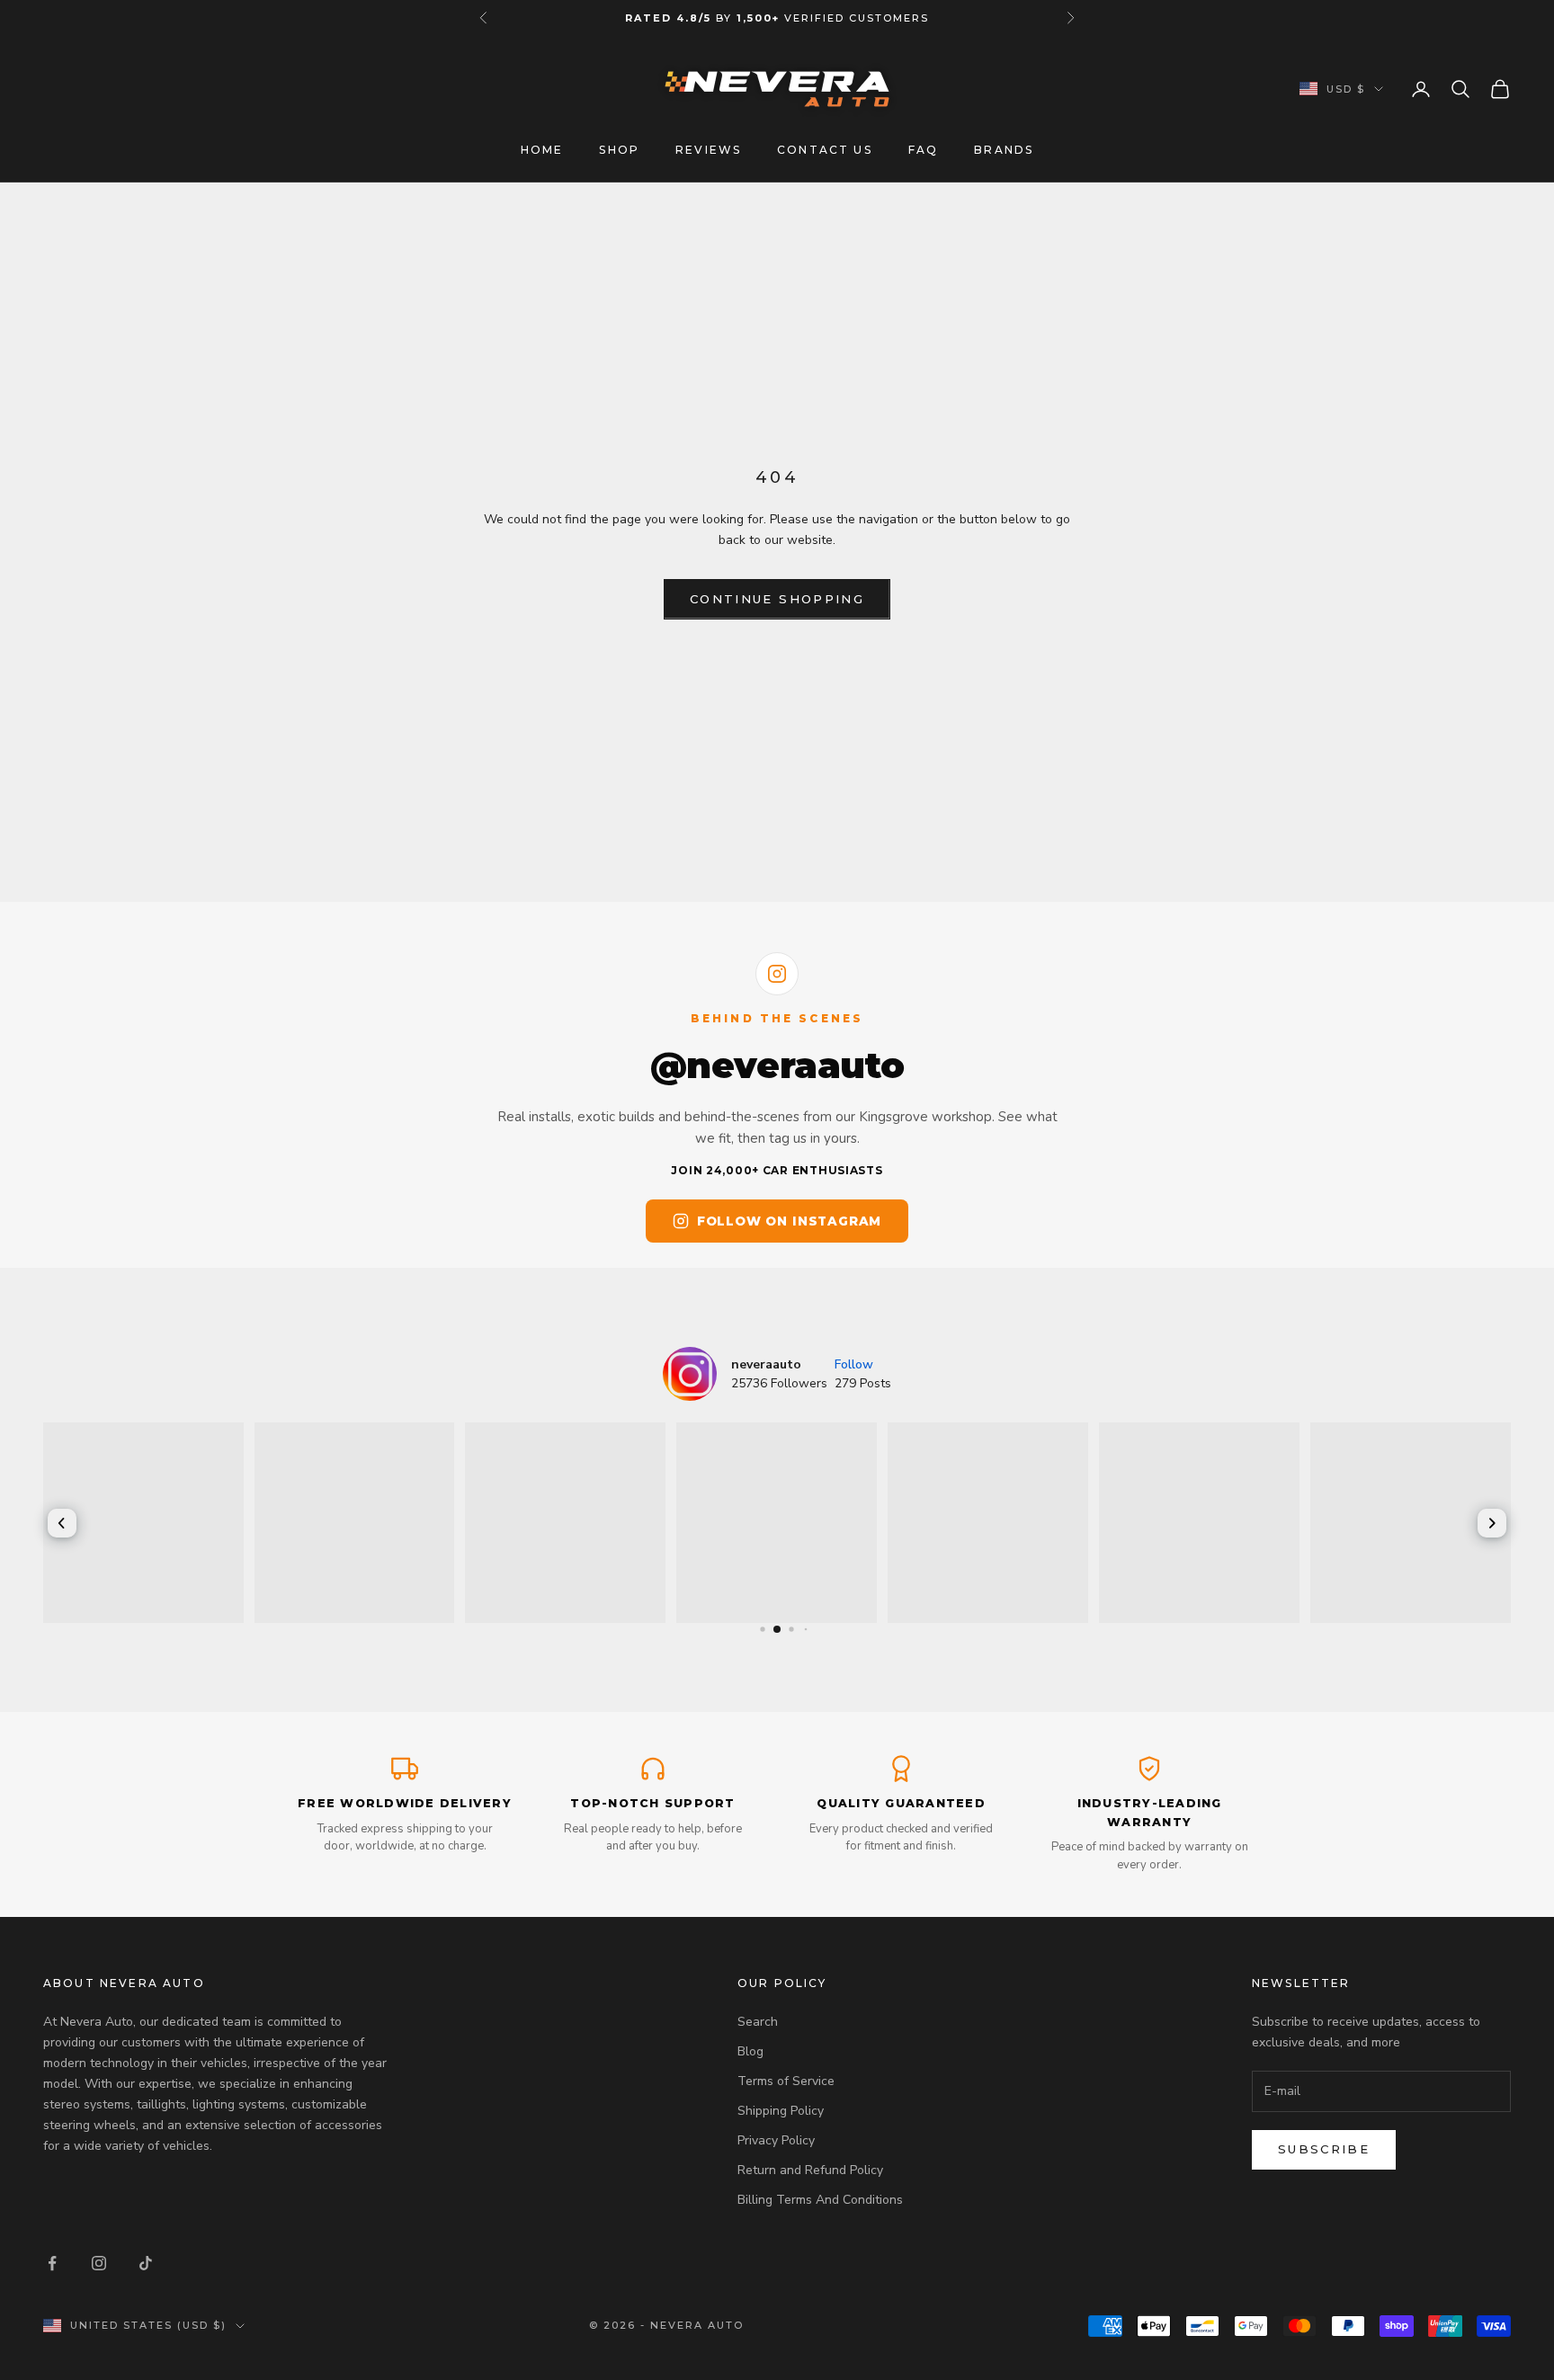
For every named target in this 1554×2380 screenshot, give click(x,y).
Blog (750, 2051)
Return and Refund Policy (810, 2170)
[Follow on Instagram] (99, 2263)
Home (542, 150)
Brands (1004, 150)
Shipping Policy (781, 2111)
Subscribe (1324, 2149)
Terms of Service (786, 2081)
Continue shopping (777, 599)
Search (758, 2022)
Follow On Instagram (789, 1221)
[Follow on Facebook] (52, 2263)
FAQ (923, 150)
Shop (619, 150)
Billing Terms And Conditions (820, 2200)
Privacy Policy (776, 2140)
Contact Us (825, 150)
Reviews (708, 150)
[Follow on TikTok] (146, 2263)
